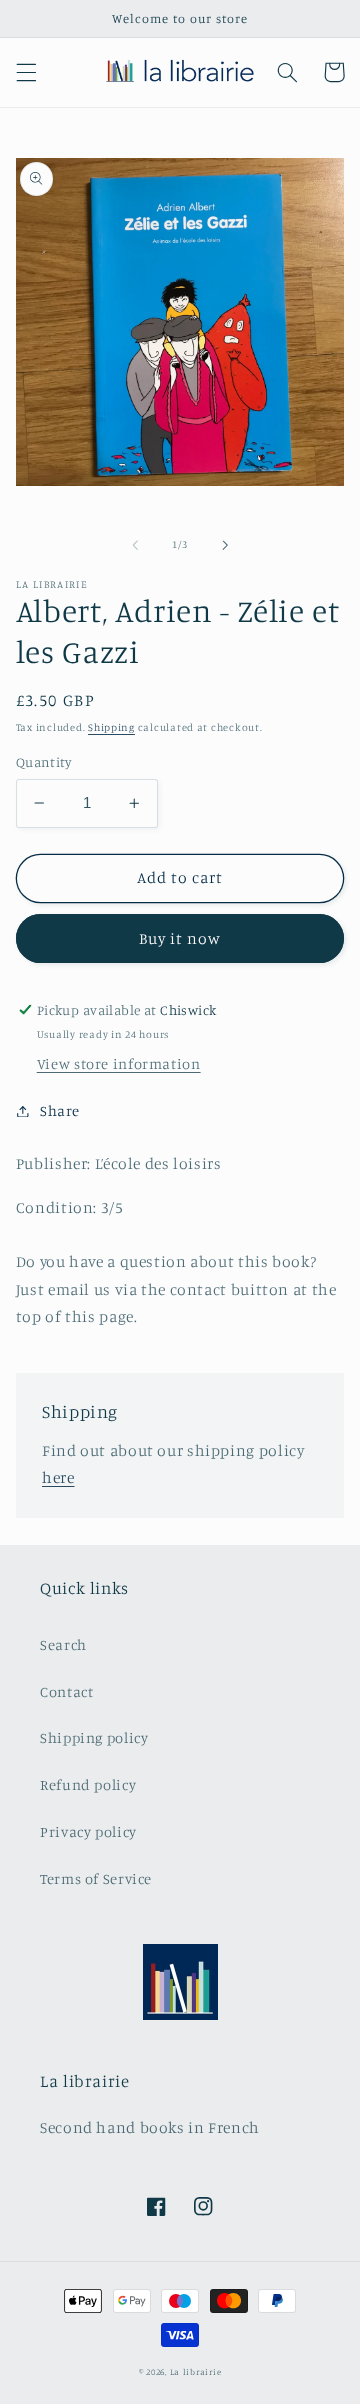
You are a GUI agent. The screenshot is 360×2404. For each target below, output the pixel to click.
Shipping (111, 727)
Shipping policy (94, 1737)
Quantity (43, 762)
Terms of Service (96, 1878)
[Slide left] (135, 545)
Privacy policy (88, 1831)
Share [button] (60, 1110)
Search (63, 1644)
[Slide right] (225, 545)
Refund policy (88, 1784)
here (58, 1477)
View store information (119, 1063)
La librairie (196, 2371)
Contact (66, 1691)
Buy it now (180, 938)
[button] (26, 72)
